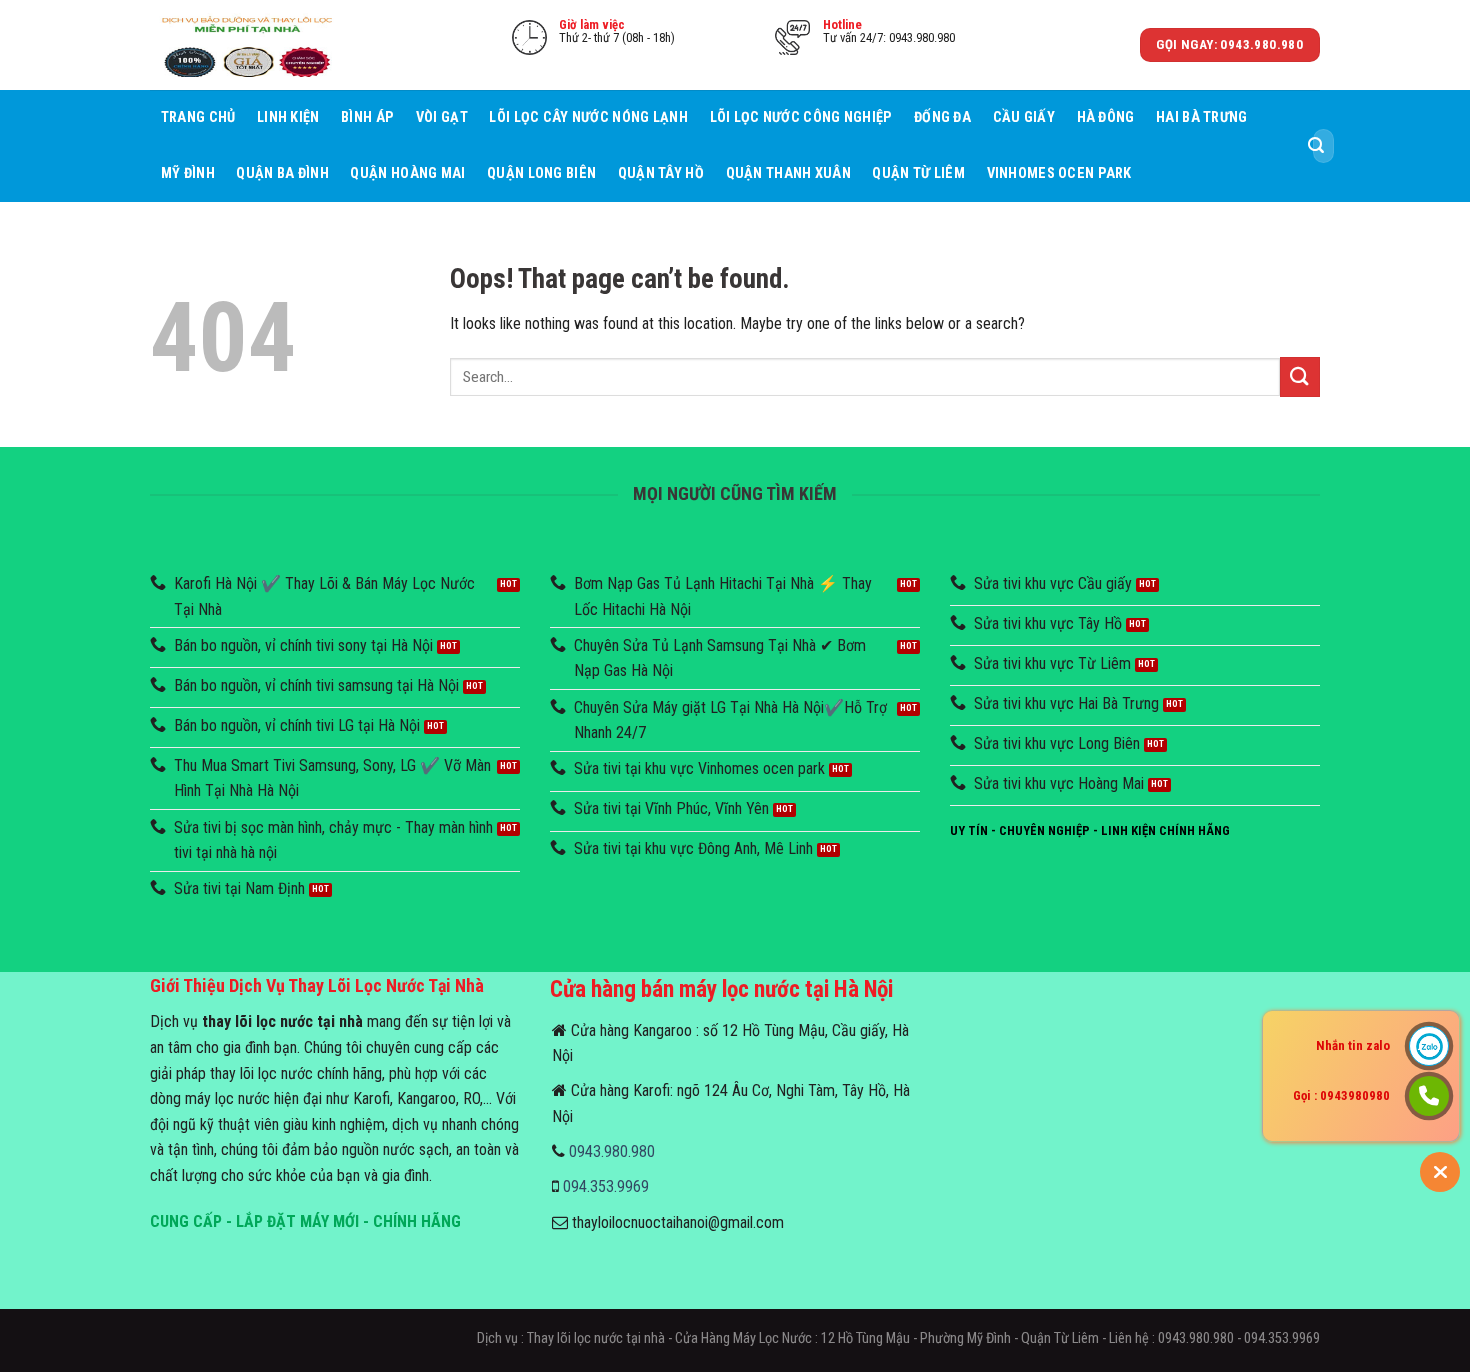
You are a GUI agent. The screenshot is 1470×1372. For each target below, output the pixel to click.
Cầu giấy (1024, 117)
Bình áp (367, 117)
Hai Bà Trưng (1201, 117)
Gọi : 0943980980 (1341, 1095)
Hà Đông (1106, 117)
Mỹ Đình (188, 173)
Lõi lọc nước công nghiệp (801, 117)
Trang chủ (198, 117)
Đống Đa (942, 117)
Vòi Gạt (442, 117)
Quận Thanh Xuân (788, 173)
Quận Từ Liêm (918, 173)
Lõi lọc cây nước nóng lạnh (588, 117)
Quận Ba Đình (282, 173)
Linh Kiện (288, 117)
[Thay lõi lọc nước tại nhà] (250, 44)
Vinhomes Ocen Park (1059, 173)
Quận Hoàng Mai (407, 173)
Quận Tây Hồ (661, 173)
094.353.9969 (606, 1186)
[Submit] (1316, 146)
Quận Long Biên (541, 173)
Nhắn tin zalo (1353, 1045)
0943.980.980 (612, 1151)
